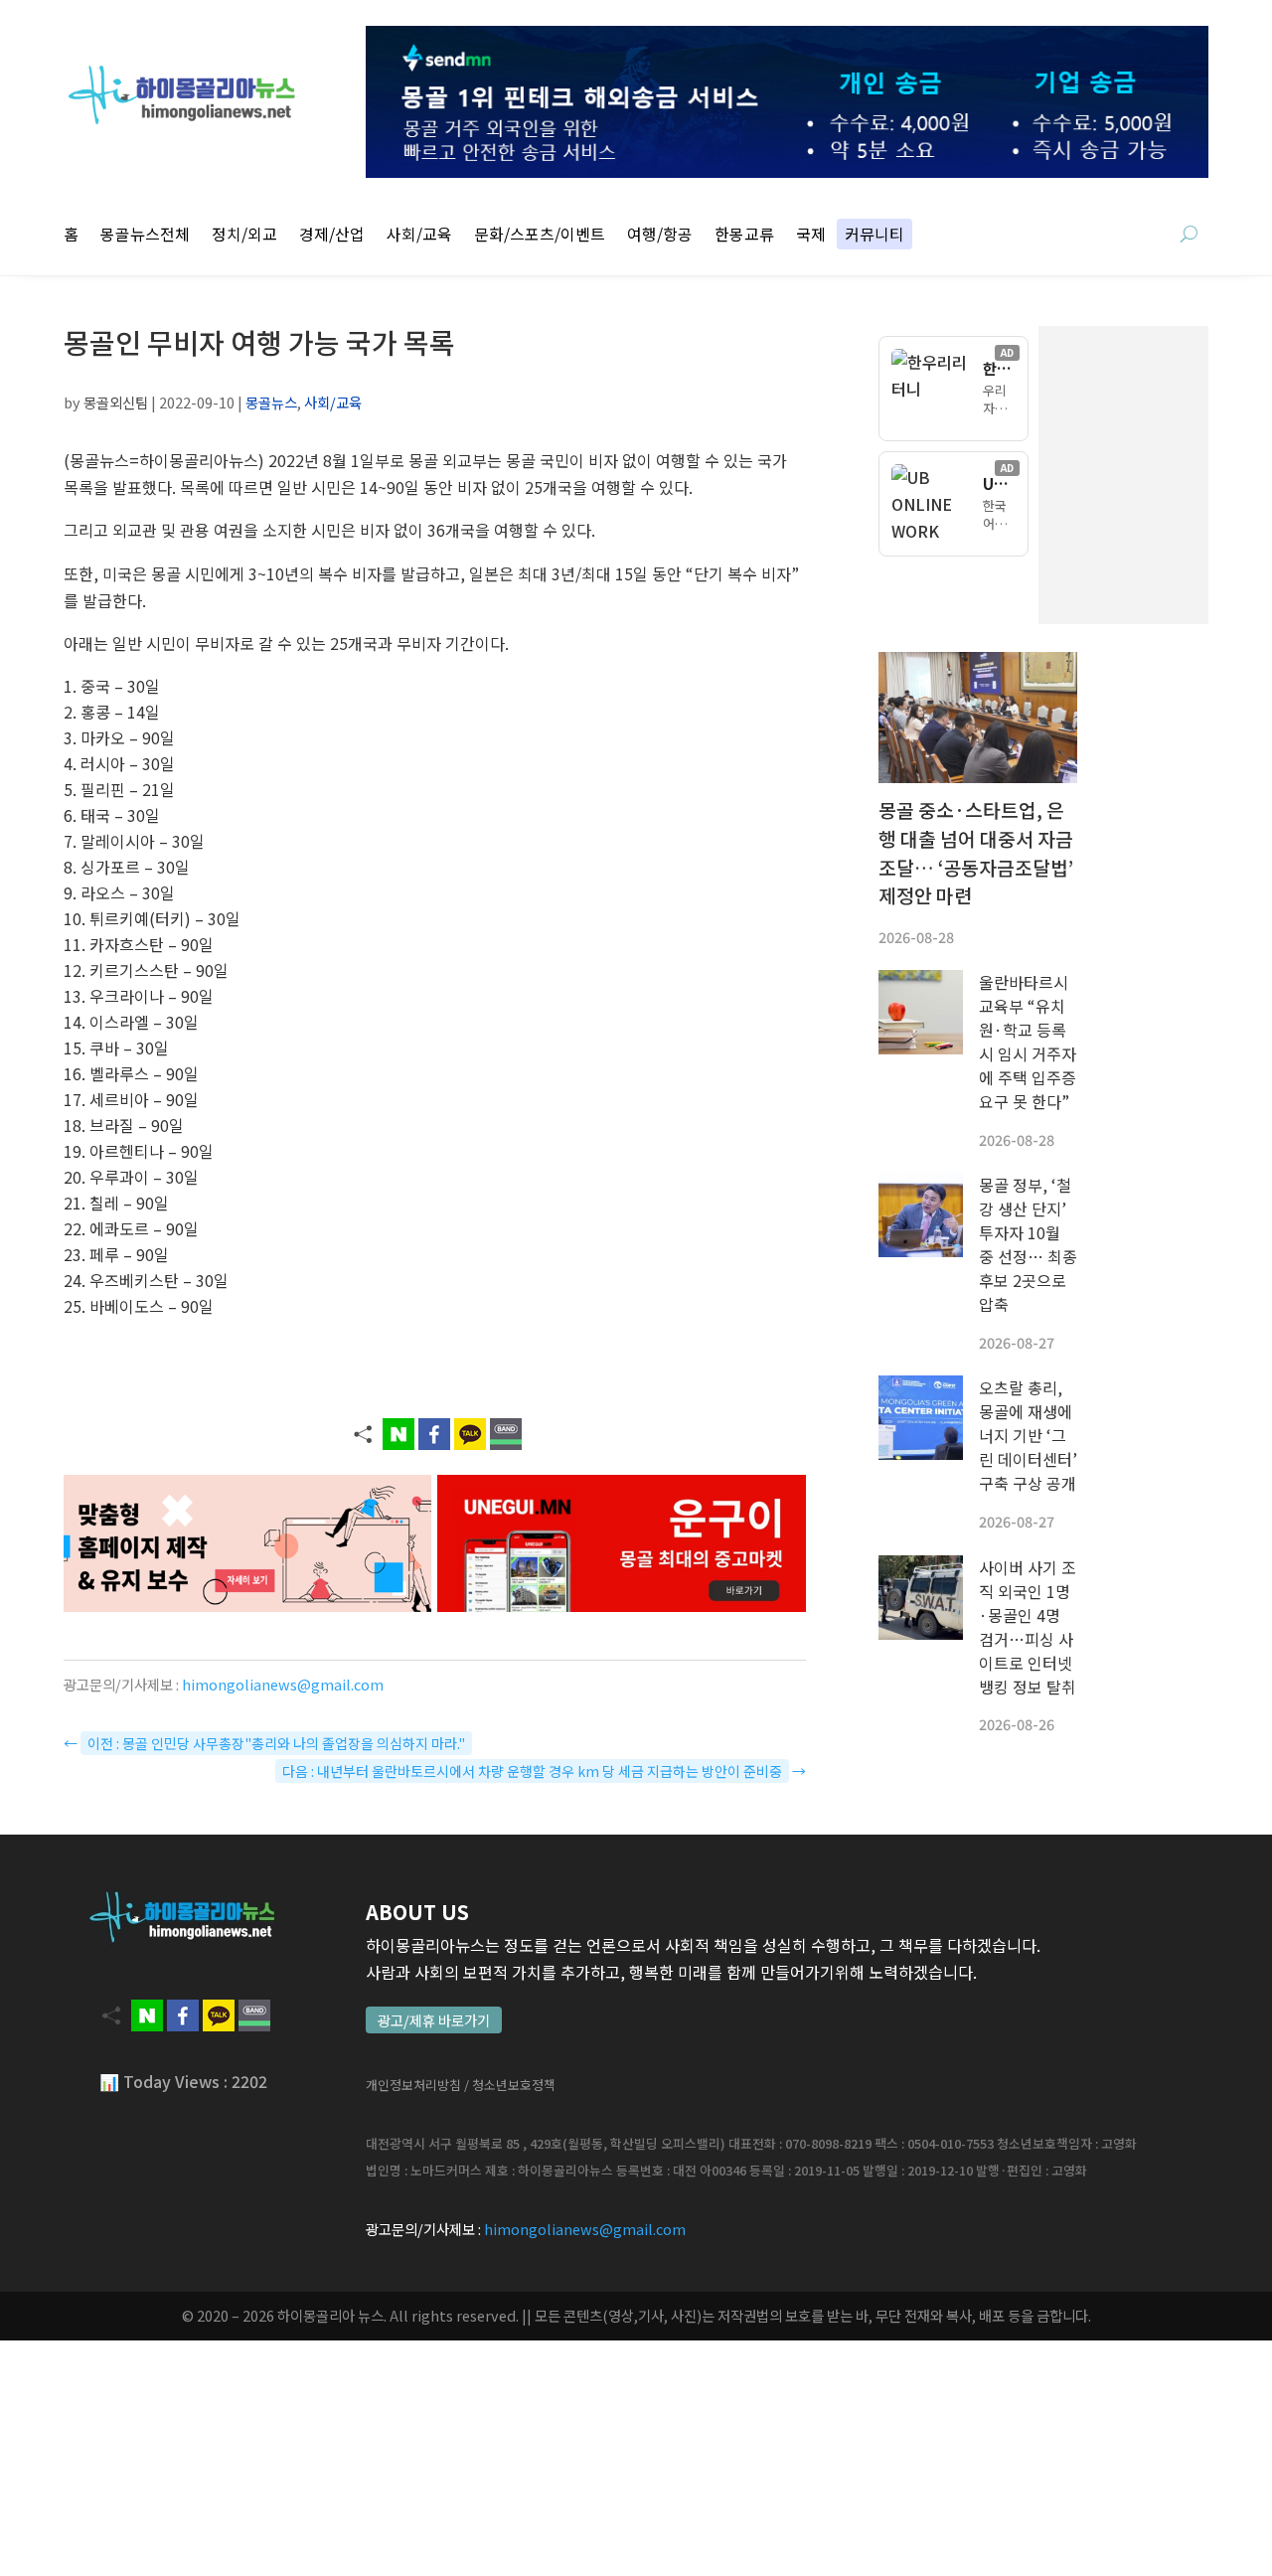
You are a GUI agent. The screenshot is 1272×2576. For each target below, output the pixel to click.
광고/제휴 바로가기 (434, 2020)
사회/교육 (419, 236)
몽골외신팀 (116, 402)
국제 (811, 236)
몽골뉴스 (271, 402)
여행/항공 (660, 236)
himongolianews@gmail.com (283, 1684)
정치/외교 (244, 236)
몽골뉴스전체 (145, 236)
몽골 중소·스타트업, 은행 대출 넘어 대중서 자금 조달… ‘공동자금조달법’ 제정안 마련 (976, 853)
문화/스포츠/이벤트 (540, 236)
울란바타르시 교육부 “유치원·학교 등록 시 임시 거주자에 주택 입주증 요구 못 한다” (1028, 1042)
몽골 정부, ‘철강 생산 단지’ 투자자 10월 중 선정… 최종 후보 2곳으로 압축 (1028, 1244)
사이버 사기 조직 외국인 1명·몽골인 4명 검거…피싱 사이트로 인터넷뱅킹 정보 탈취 (1028, 1627)
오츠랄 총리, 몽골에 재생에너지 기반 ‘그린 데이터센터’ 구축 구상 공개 (1028, 1435)
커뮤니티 (874, 236)
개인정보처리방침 (413, 2085)
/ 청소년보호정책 (510, 2085)
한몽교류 (744, 236)
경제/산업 (332, 236)
